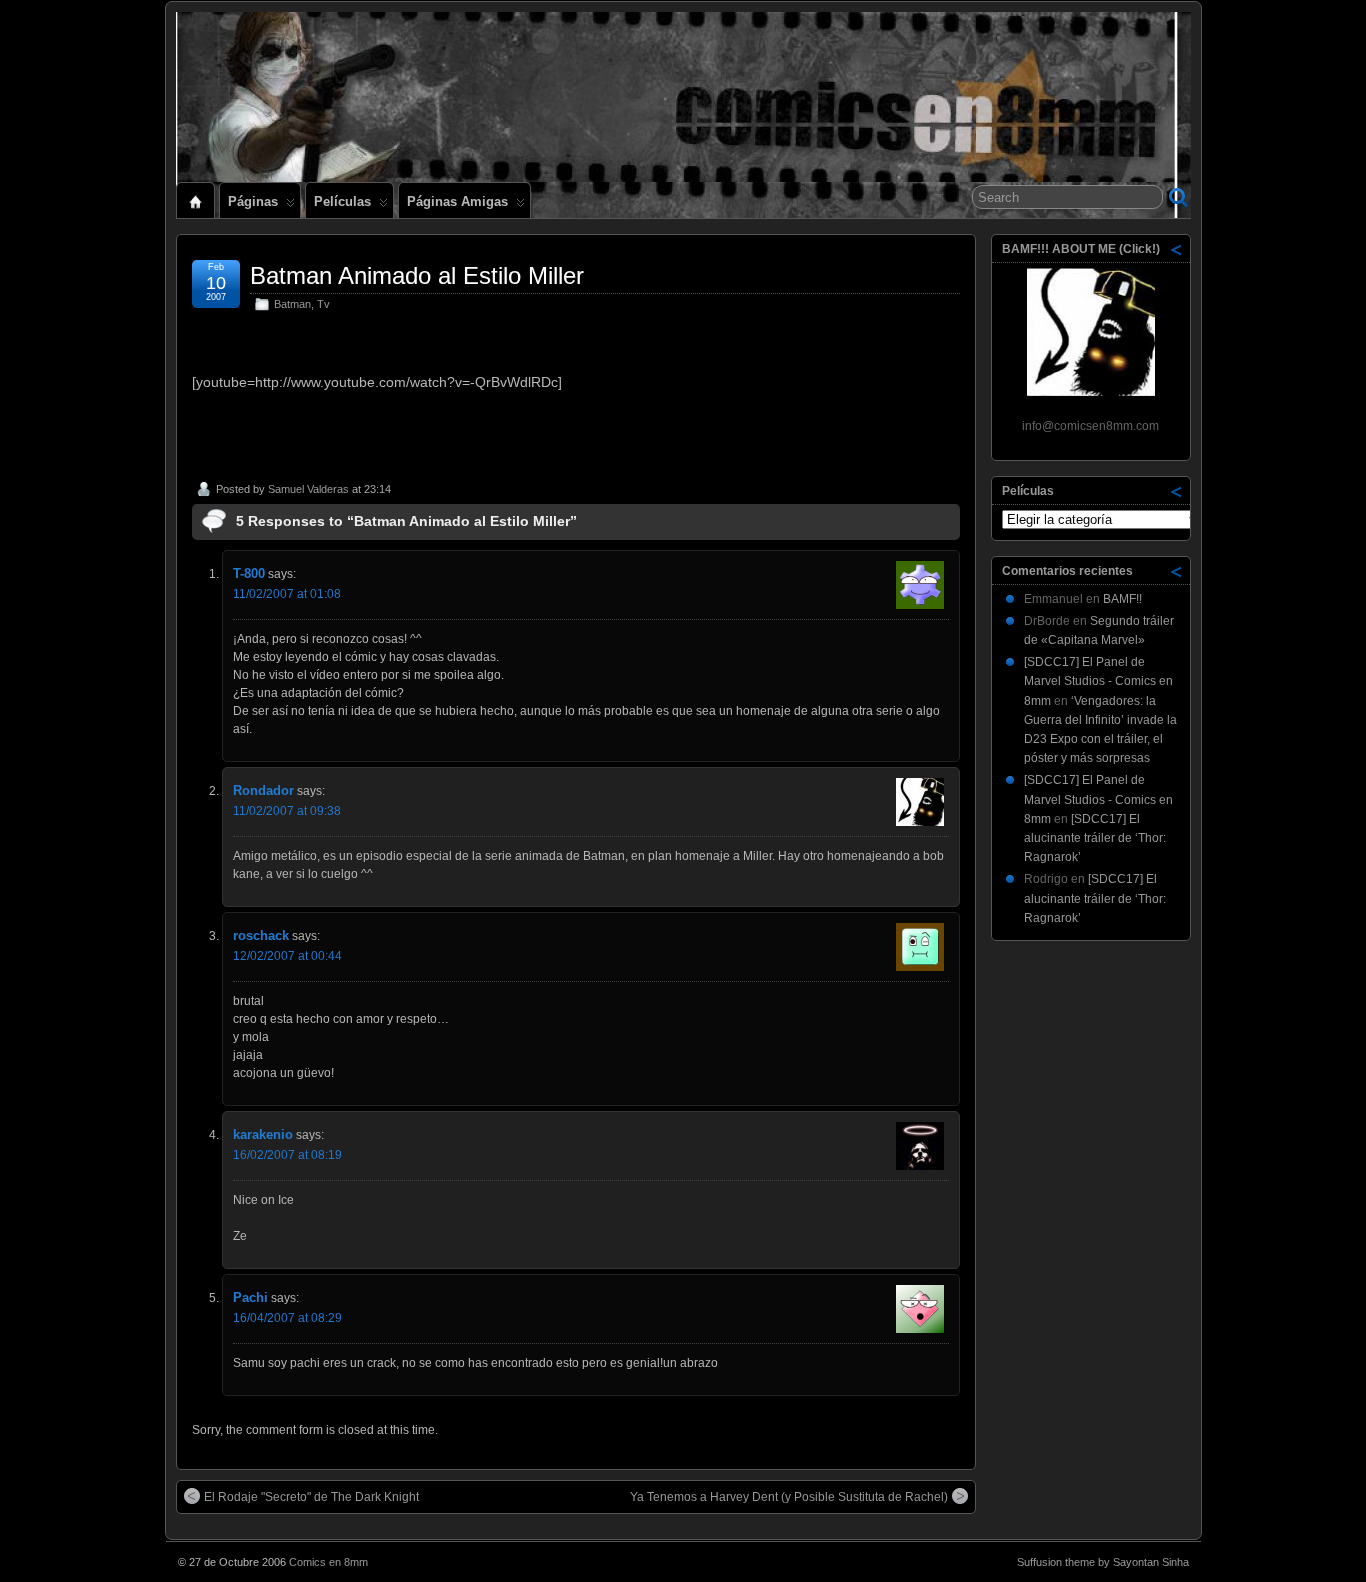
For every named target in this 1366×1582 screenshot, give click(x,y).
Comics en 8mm (328, 1562)
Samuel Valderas (308, 489)
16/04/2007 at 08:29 (287, 1318)
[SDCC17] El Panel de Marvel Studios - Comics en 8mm (1098, 681)
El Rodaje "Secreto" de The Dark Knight (311, 1497)
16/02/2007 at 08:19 (287, 1155)
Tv (323, 304)
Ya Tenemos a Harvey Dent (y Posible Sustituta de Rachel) (789, 1497)
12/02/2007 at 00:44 (287, 956)
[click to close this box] (1177, 249)
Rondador (263, 790)
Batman (292, 304)
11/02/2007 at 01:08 (287, 594)
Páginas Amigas (457, 201)
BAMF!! (1122, 599)
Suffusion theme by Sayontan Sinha (1103, 1562)
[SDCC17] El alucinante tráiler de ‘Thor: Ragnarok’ (1095, 838)
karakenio (263, 1134)
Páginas (253, 201)
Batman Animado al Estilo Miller (417, 275)
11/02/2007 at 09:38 (287, 811)
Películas (342, 201)
